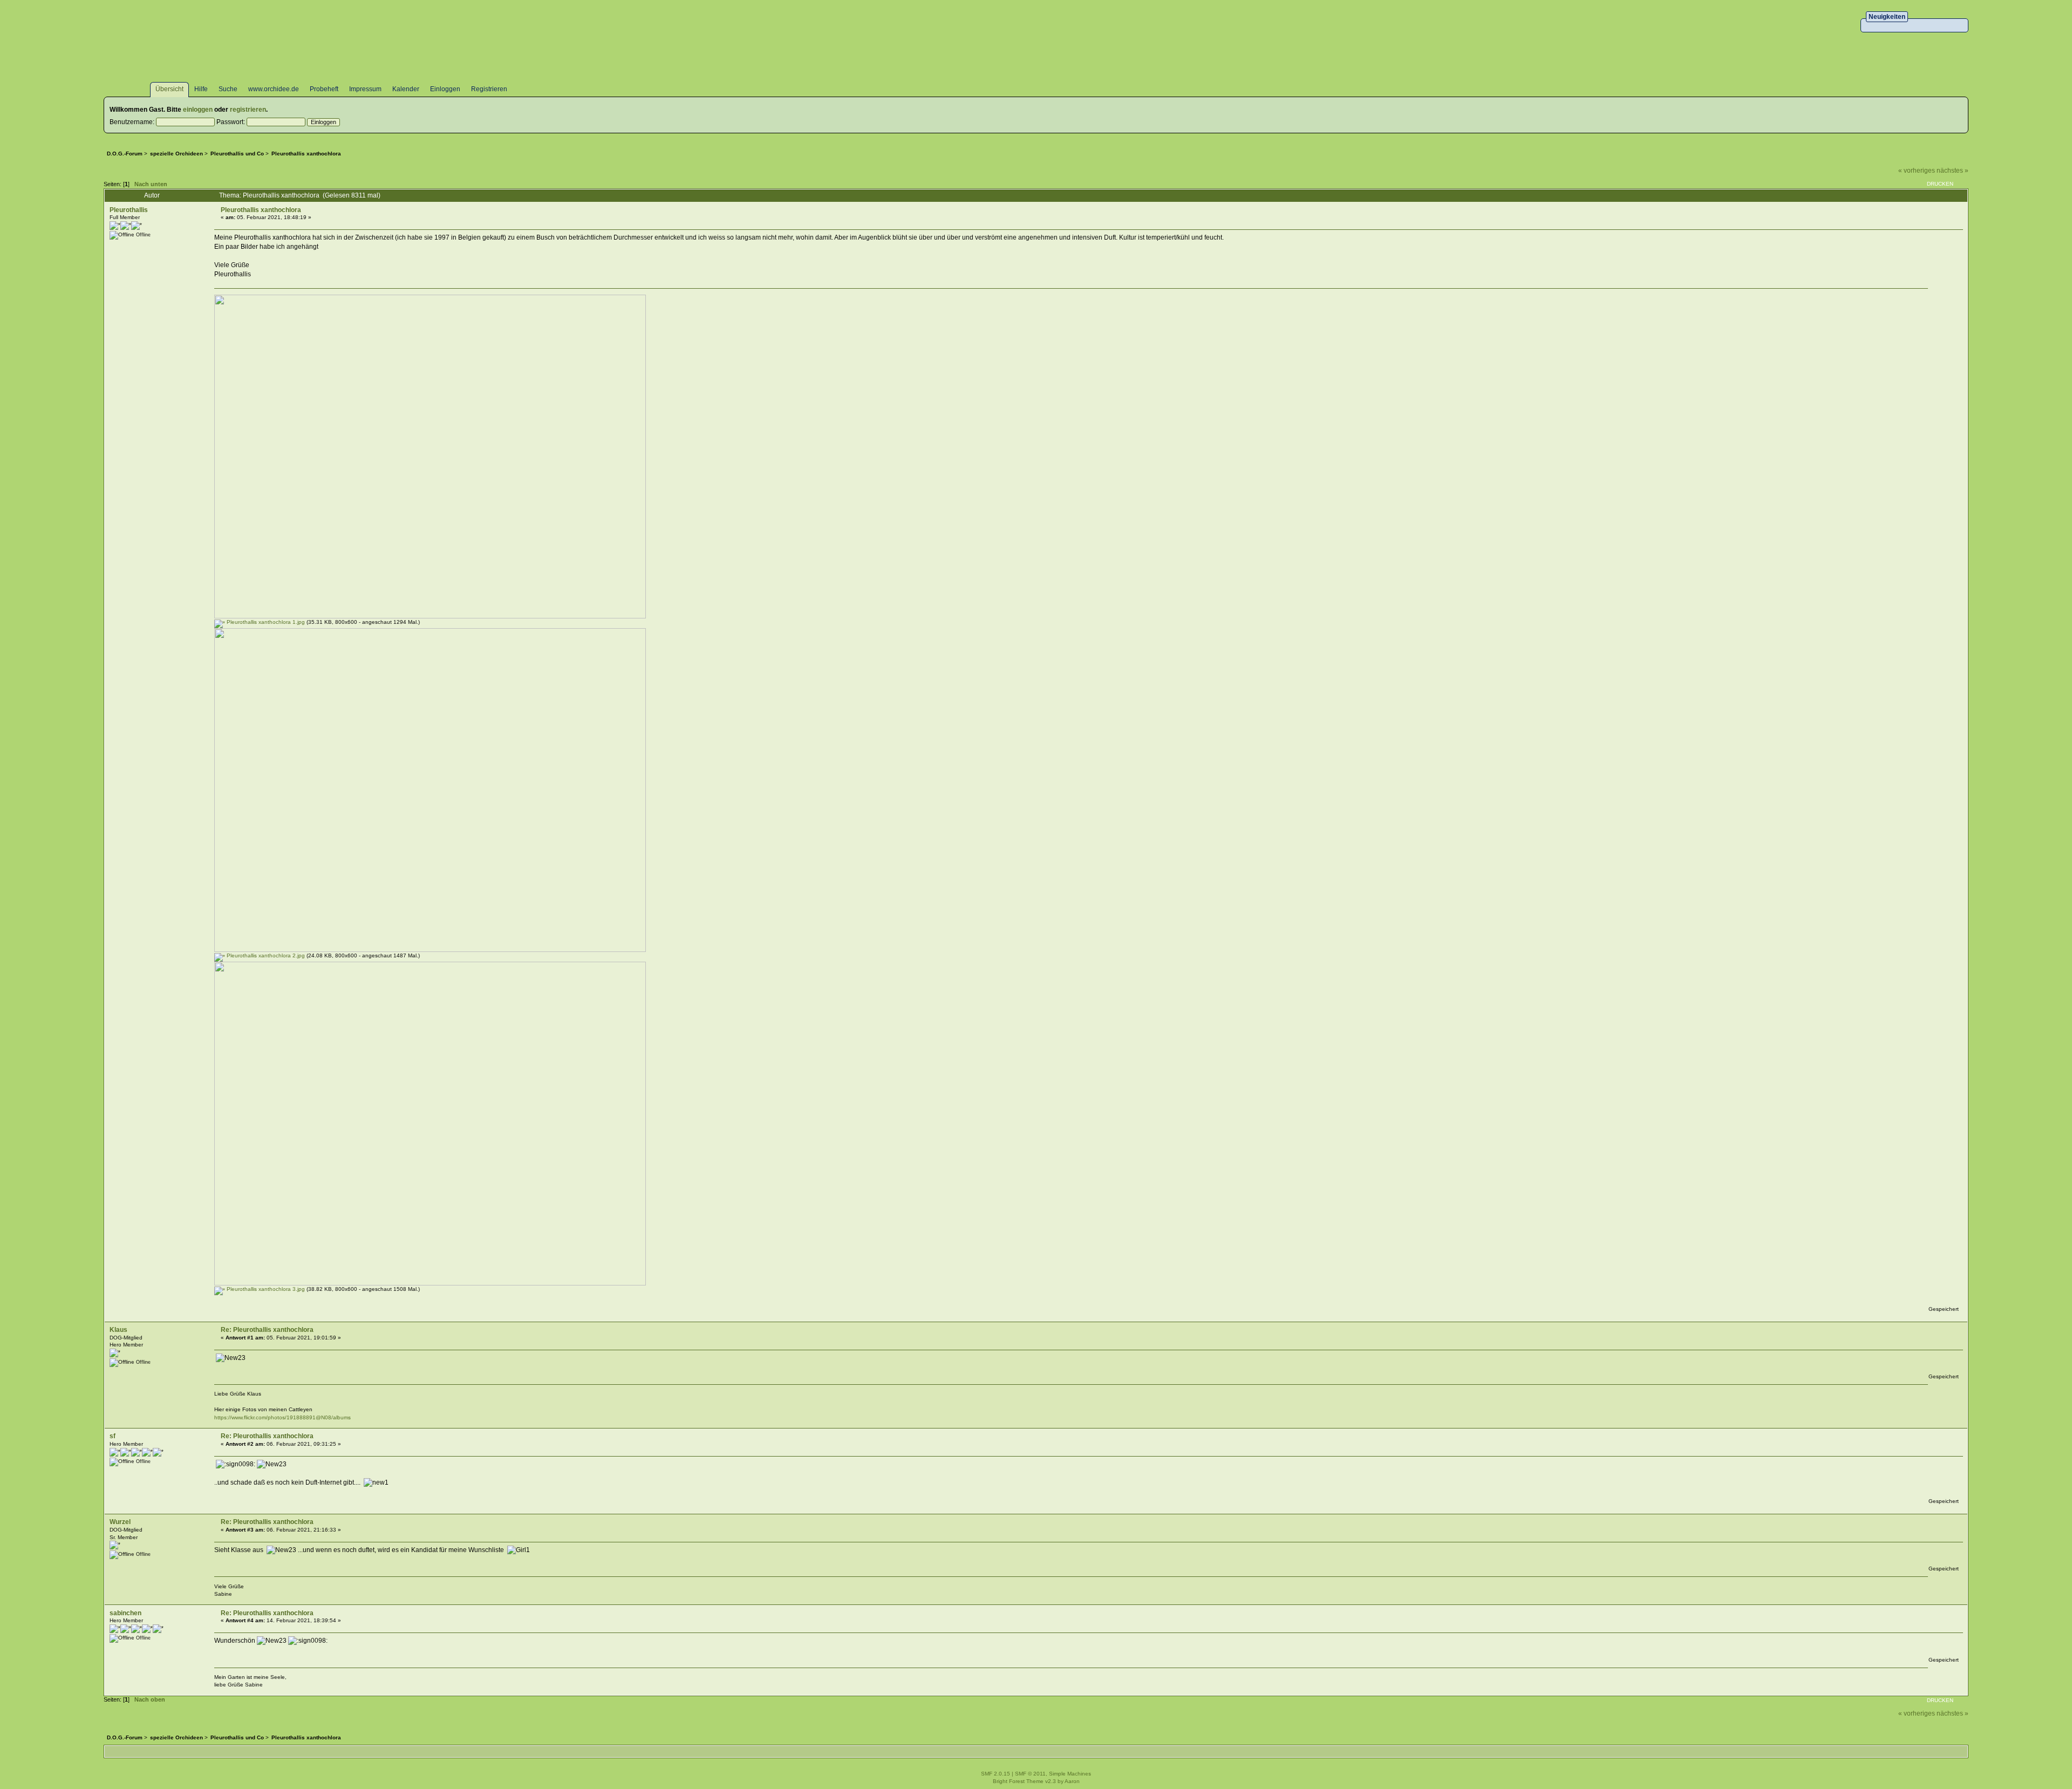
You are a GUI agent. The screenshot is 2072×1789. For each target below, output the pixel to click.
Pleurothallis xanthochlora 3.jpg (265, 1289)
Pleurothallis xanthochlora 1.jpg (265, 622)
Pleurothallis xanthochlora (261, 210)
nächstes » (1952, 171)
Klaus (118, 1330)
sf (113, 1436)
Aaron (1072, 1781)
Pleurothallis (129, 210)
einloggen (198, 110)
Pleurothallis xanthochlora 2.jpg (265, 955)
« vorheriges (1917, 171)
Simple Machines (1070, 1774)
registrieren (248, 110)
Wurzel (120, 1522)
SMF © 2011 (1030, 1774)
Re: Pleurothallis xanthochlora (267, 1330)
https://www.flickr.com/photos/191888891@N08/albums (282, 1417)
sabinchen (125, 1613)
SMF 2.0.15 (996, 1774)
